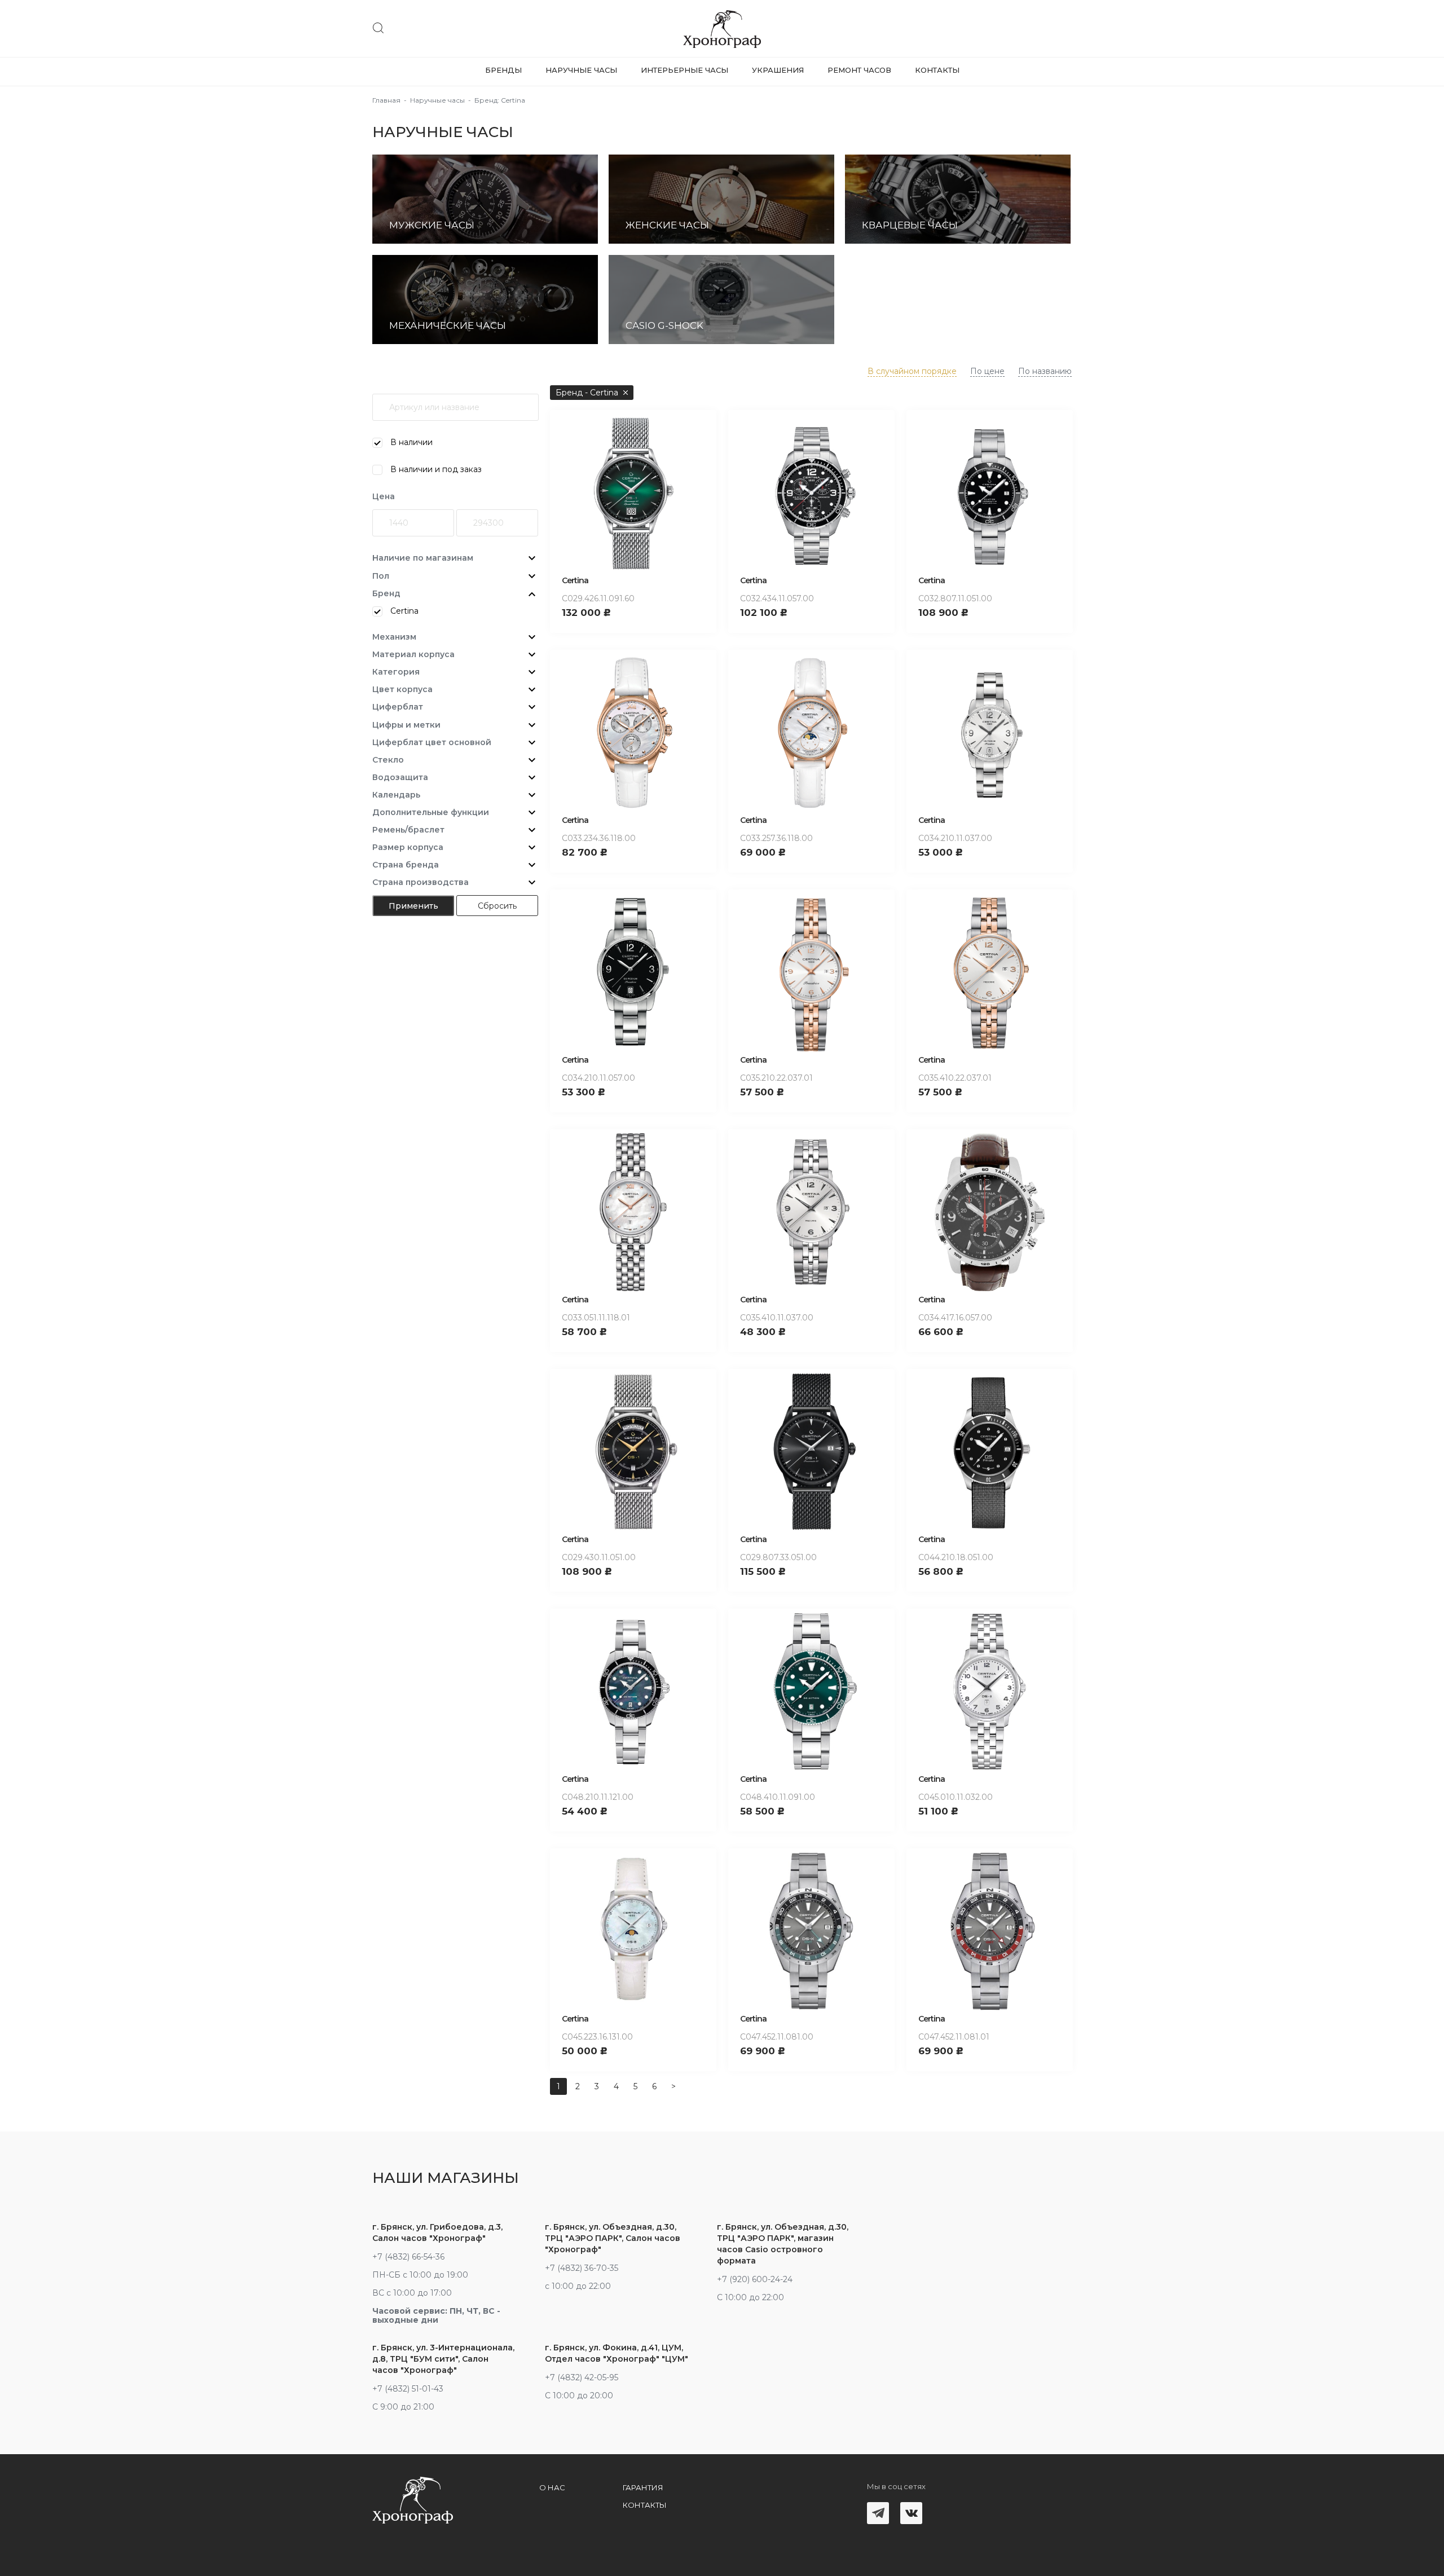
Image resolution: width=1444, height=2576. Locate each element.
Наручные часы (581, 70)
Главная (386, 100)
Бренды (503, 70)
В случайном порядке (912, 371)
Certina (575, 580)
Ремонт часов (859, 70)
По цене (987, 371)
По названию (1045, 371)
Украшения (778, 70)
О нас (552, 2487)
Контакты (937, 70)
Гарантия (643, 2487)
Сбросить (497, 906)
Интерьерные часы (684, 70)
